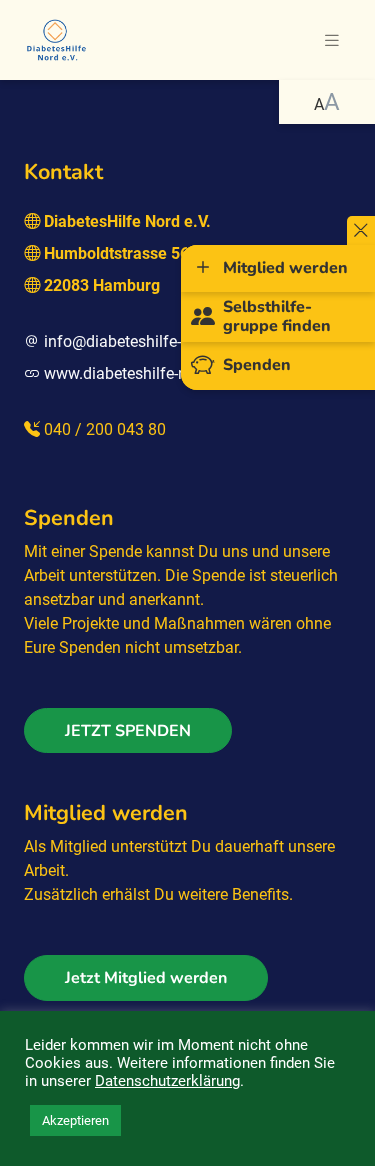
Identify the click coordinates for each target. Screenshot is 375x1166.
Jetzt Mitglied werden (146, 978)
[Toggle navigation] (332, 40)
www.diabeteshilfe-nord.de (137, 373)
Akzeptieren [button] (75, 1120)
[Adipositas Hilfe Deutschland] (56, 38)
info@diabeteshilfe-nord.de (139, 341)
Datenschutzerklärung (167, 1081)
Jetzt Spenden (128, 731)
